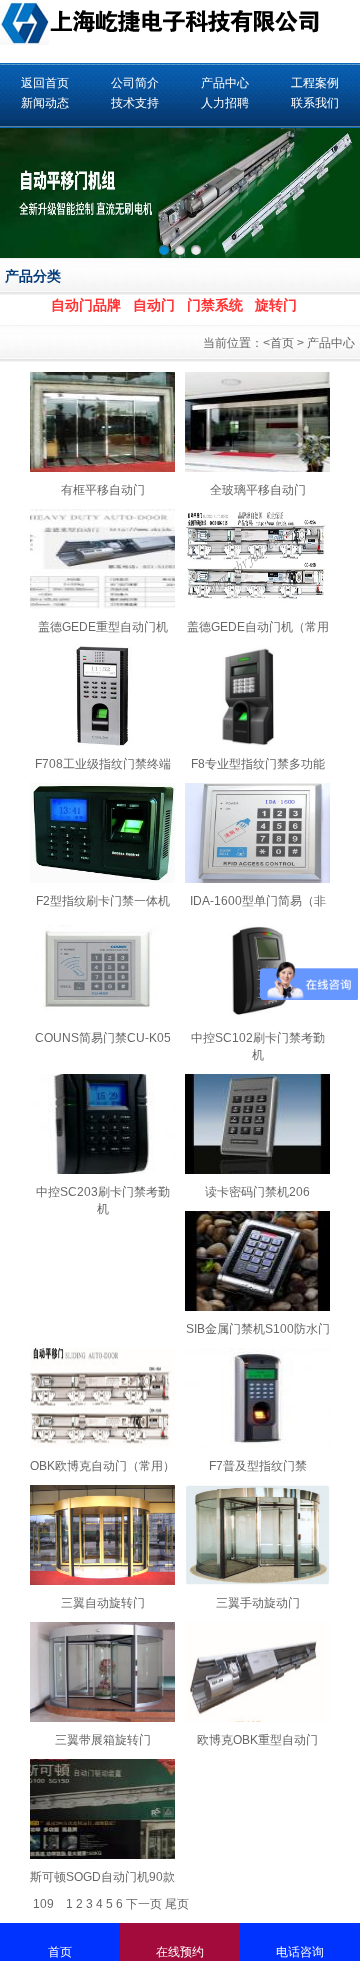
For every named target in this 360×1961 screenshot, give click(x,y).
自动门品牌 (86, 305)
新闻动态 (45, 103)
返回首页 (45, 83)
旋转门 (276, 305)
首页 (282, 343)
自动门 (154, 305)
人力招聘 (225, 103)
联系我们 (315, 103)
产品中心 (225, 83)
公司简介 (135, 83)
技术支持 (135, 103)
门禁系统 (215, 305)
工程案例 (315, 83)
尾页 (177, 1904)
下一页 (144, 1904)
